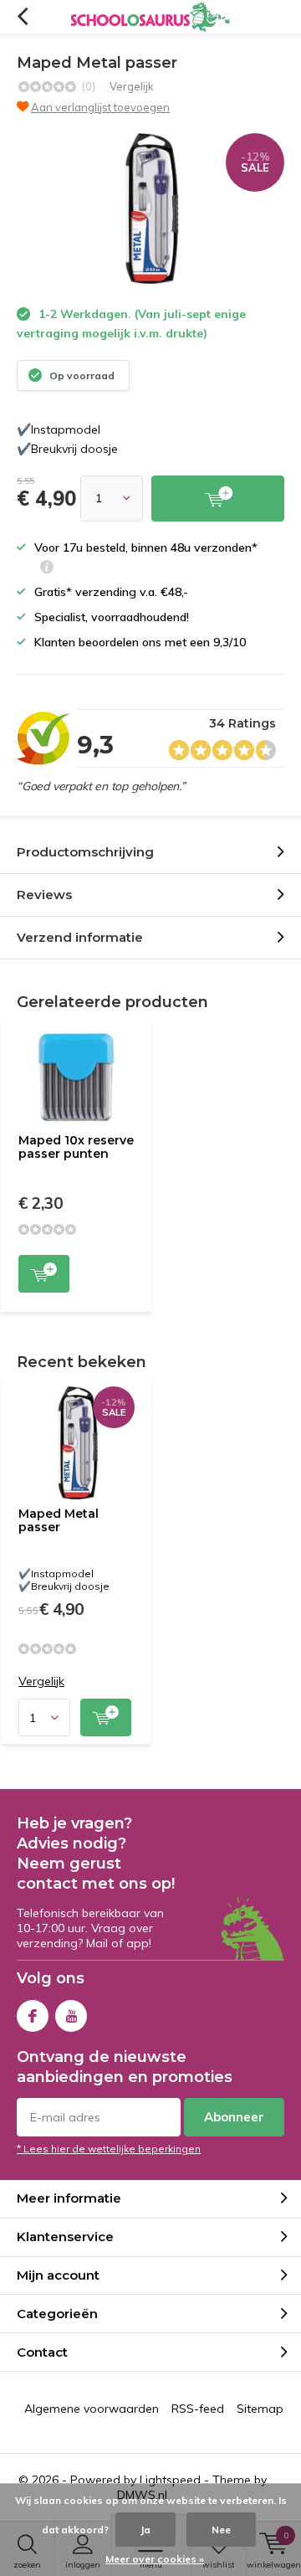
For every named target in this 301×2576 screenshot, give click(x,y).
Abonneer (234, 2117)
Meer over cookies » (155, 2559)
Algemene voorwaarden (92, 2409)
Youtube (71, 2016)
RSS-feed (198, 2409)
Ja (145, 2530)
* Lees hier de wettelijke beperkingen (109, 2149)
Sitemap (260, 2409)
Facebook (33, 2016)
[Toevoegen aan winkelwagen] (218, 499)
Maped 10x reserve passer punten (76, 1147)
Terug (22, 17)
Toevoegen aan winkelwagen (44, 1274)
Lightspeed (170, 2480)
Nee (221, 2530)
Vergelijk (132, 86)
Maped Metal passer (59, 1520)
